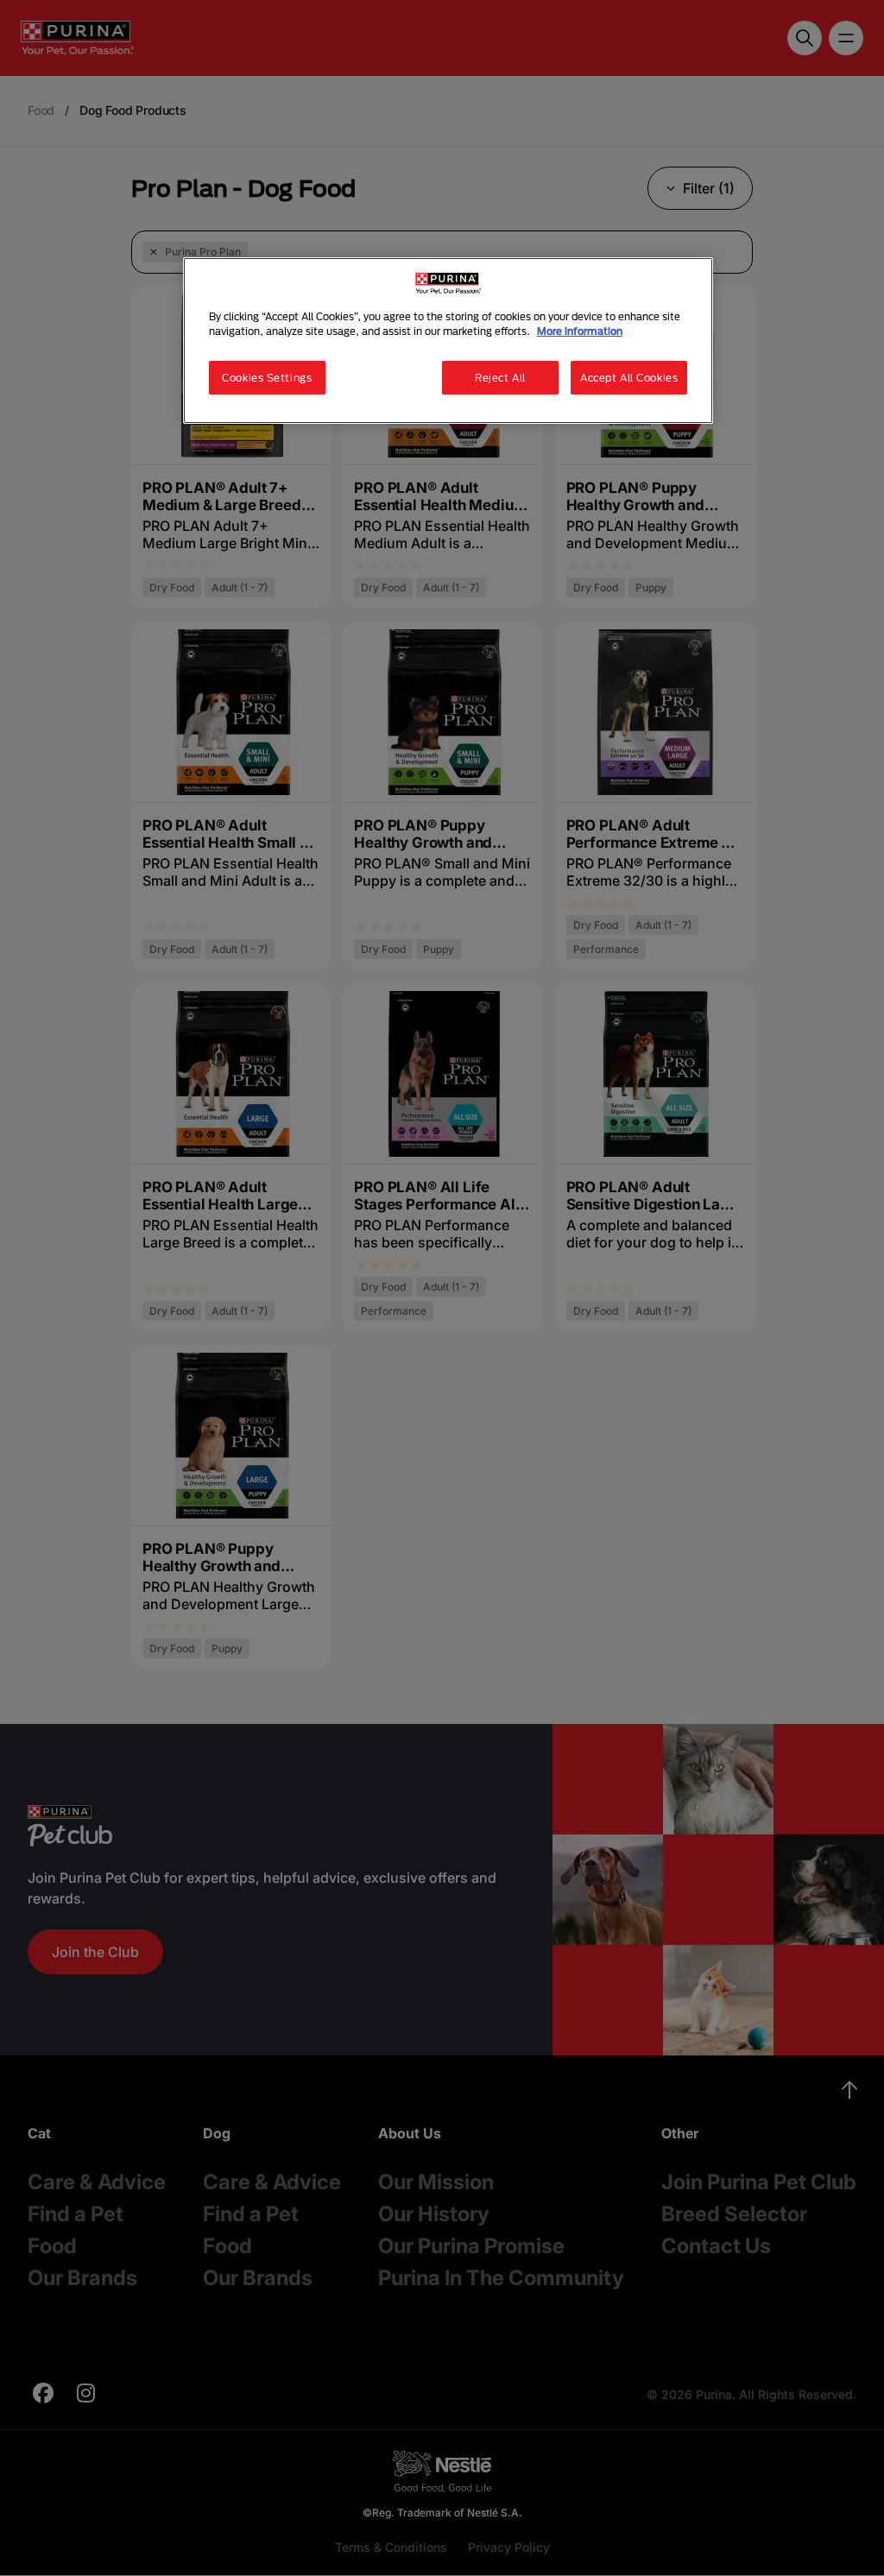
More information (580, 331)
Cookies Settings (267, 378)
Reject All (500, 378)
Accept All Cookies (629, 378)
